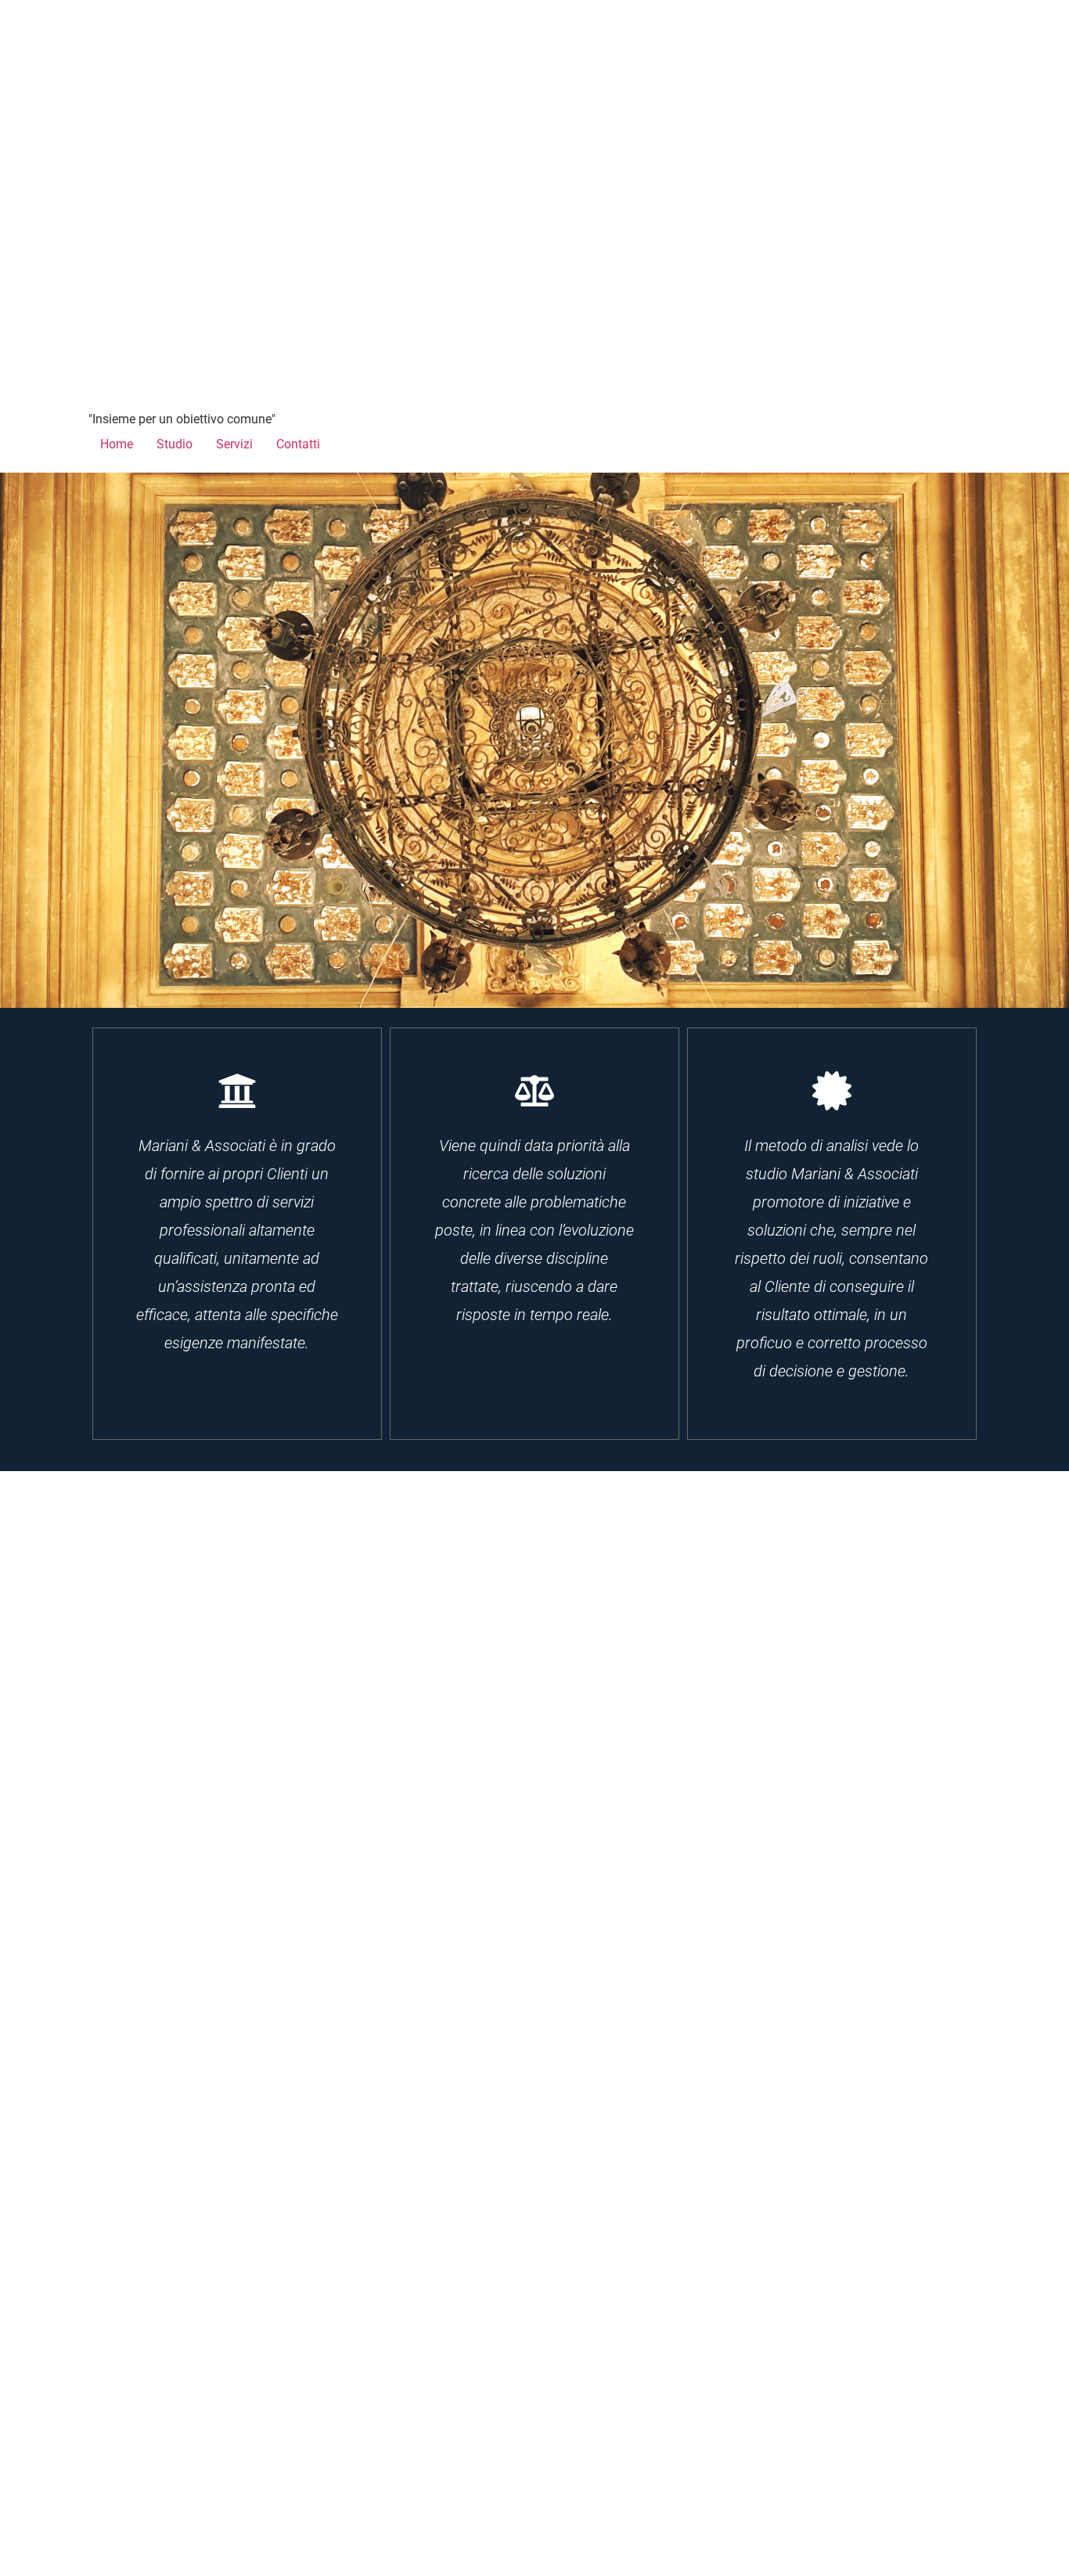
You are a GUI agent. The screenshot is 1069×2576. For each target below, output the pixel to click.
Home (117, 444)
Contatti (298, 444)
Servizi (234, 444)
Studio (175, 444)
